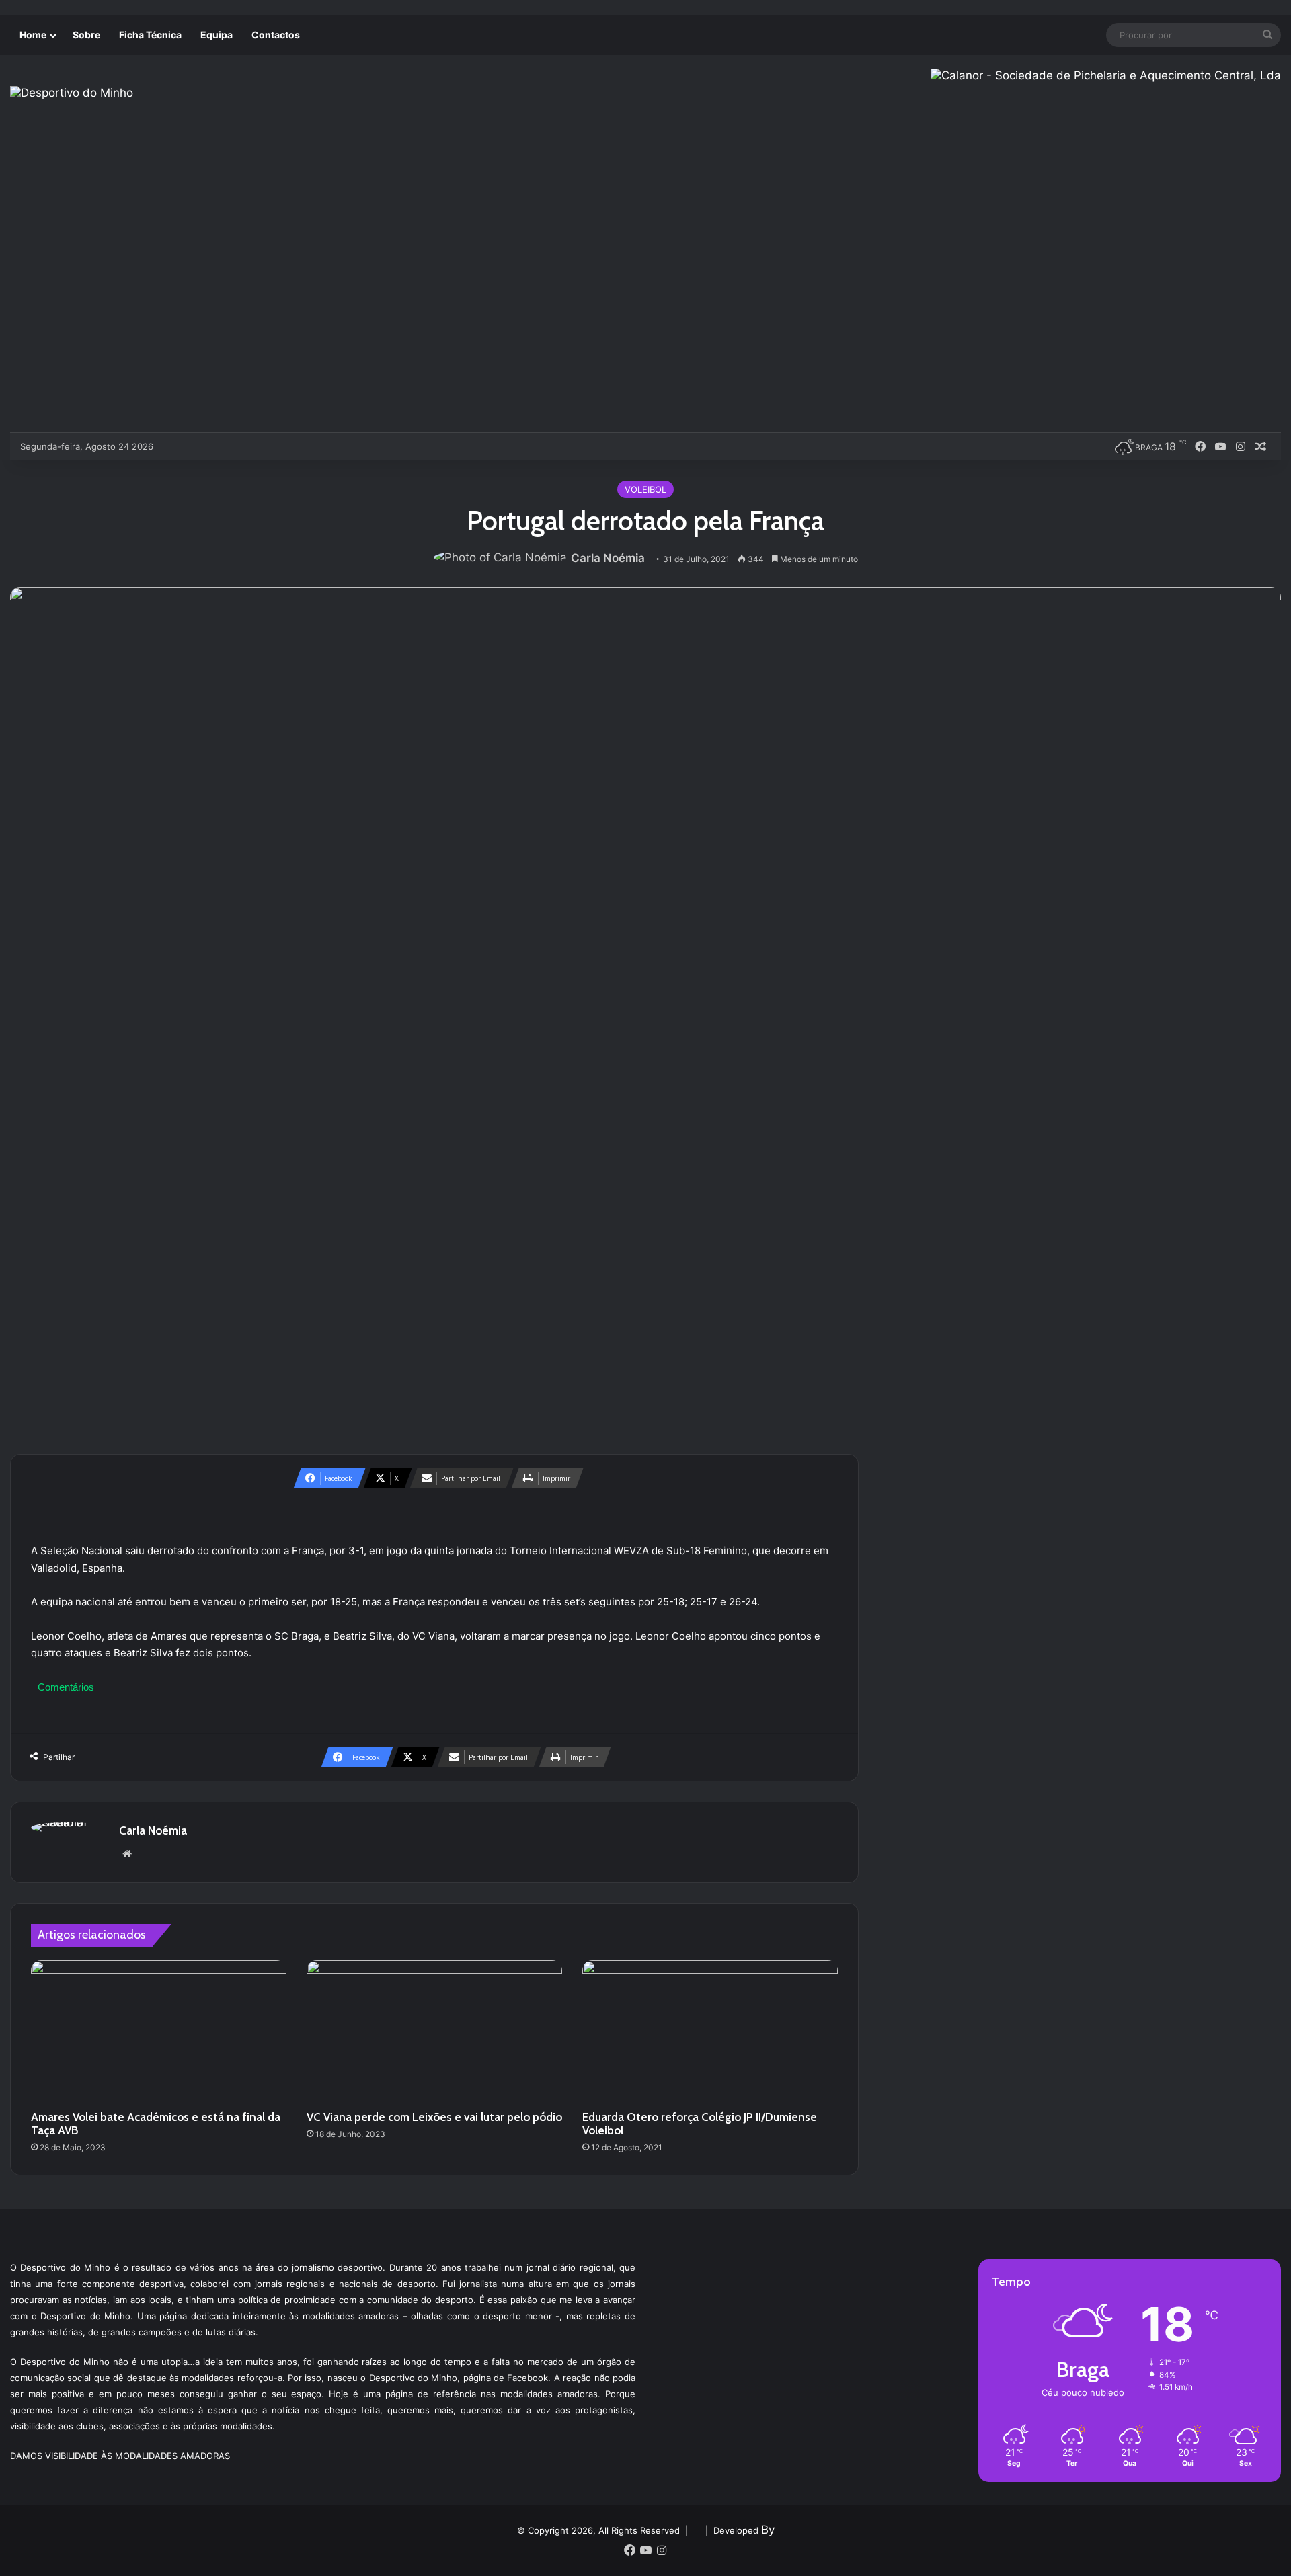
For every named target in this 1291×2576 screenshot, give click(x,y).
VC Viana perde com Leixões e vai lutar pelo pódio (434, 2117)
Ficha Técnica (150, 35)
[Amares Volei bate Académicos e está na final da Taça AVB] (159, 2032)
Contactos (276, 35)
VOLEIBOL (645, 489)
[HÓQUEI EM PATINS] (308, 446)
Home (33, 35)
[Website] (127, 1854)
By (768, 2530)
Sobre (86, 35)
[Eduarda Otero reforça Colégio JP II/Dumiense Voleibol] (710, 2032)
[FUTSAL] (241, 446)
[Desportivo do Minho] (72, 93)
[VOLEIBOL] (263, 446)
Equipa (217, 35)
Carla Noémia (608, 558)
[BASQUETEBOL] (197, 446)
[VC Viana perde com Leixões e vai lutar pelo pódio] (434, 2032)
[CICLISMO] (219, 446)
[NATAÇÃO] (285, 446)
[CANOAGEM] (174, 446)
